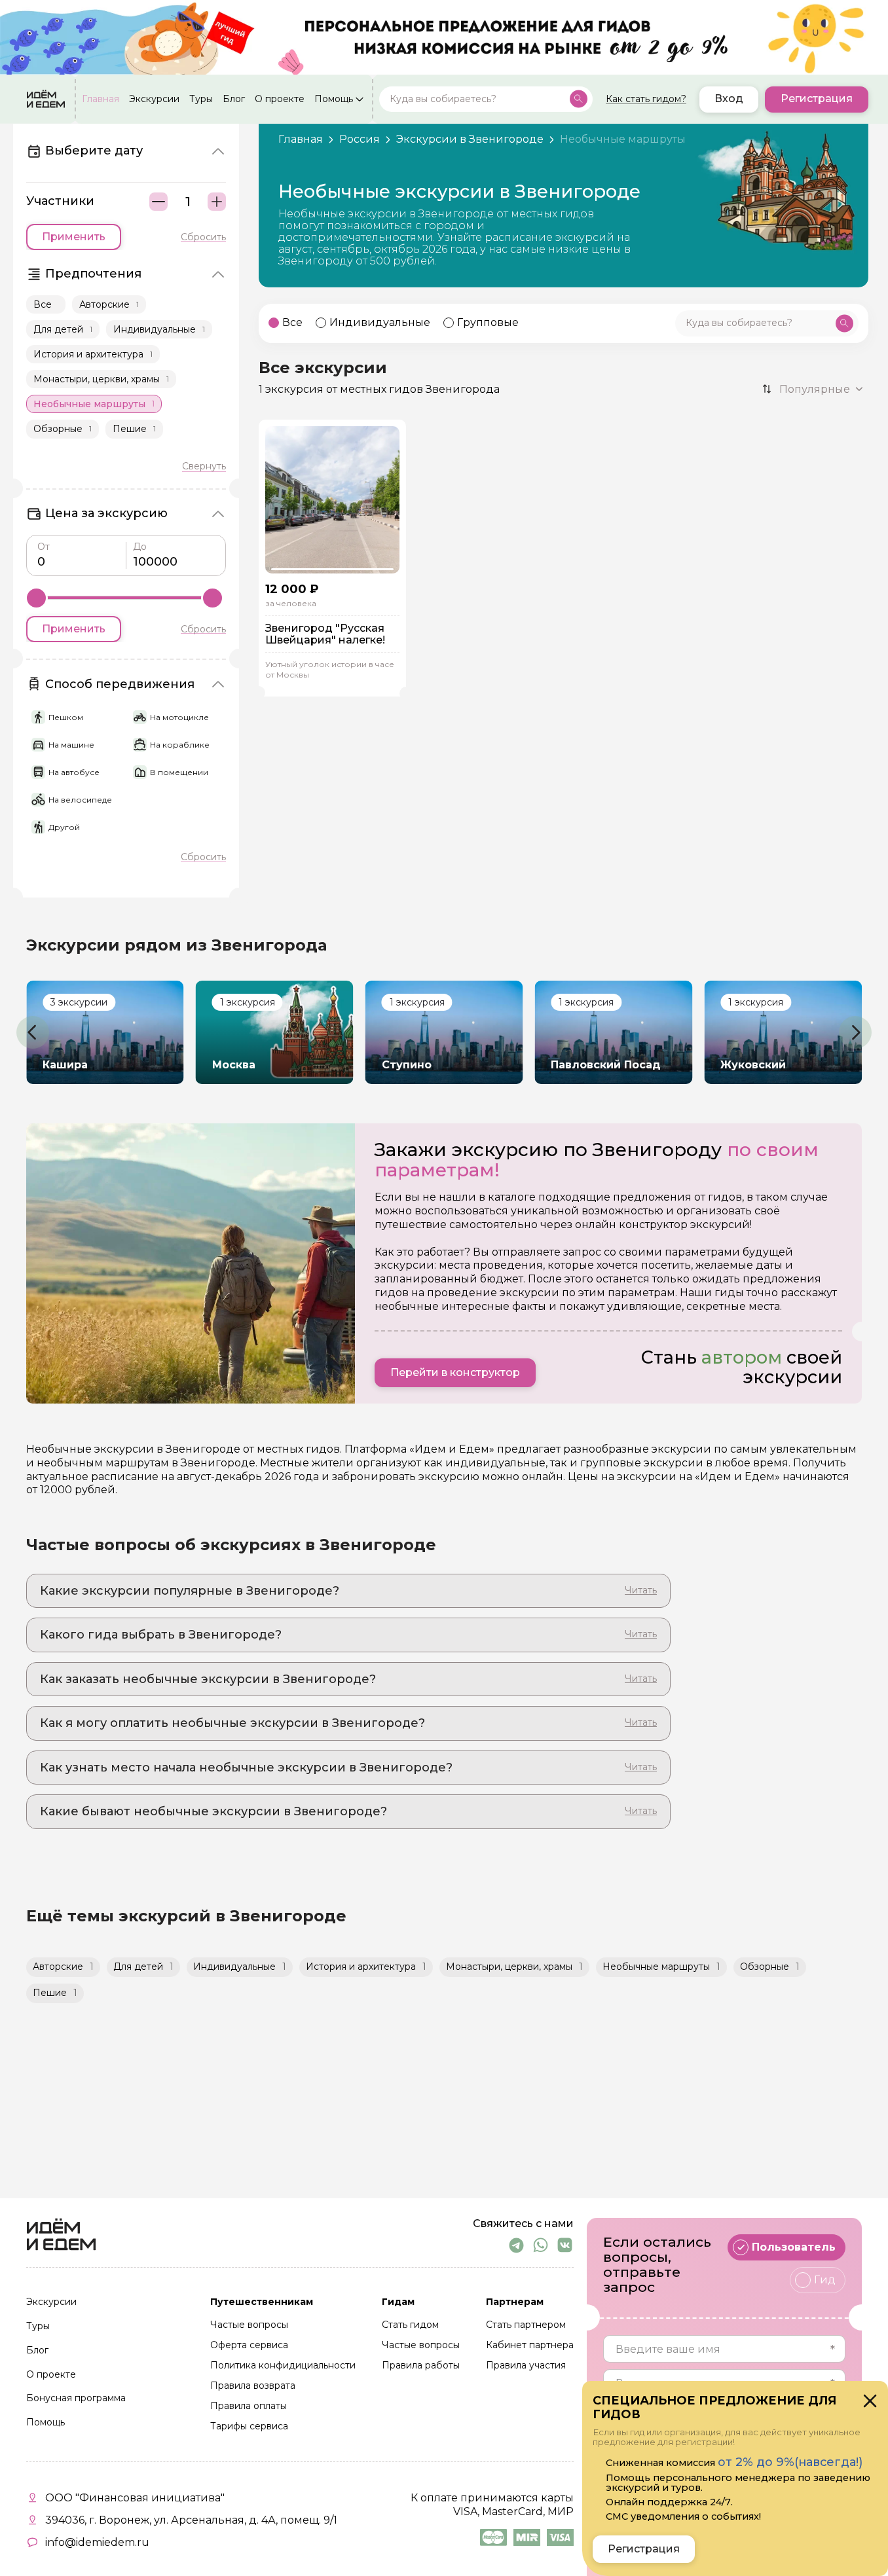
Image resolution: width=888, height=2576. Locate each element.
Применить (74, 237)
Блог (234, 99)
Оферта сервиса (249, 2346)
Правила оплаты (249, 2406)
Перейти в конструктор (455, 1372)
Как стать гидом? (646, 99)
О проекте (280, 99)
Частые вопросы (249, 2325)
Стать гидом (410, 2325)
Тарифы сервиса (249, 2427)
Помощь (334, 99)
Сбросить (203, 237)
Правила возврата (253, 2386)
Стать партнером (526, 2325)
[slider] (36, 598)
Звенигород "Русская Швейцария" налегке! (325, 634)
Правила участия (526, 2366)
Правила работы (421, 2366)
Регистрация (817, 99)
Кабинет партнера (530, 2346)
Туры (201, 99)
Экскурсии (154, 99)
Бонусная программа (76, 2399)
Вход (729, 99)
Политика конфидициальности (283, 2366)
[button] (33, 1032)
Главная (101, 99)
